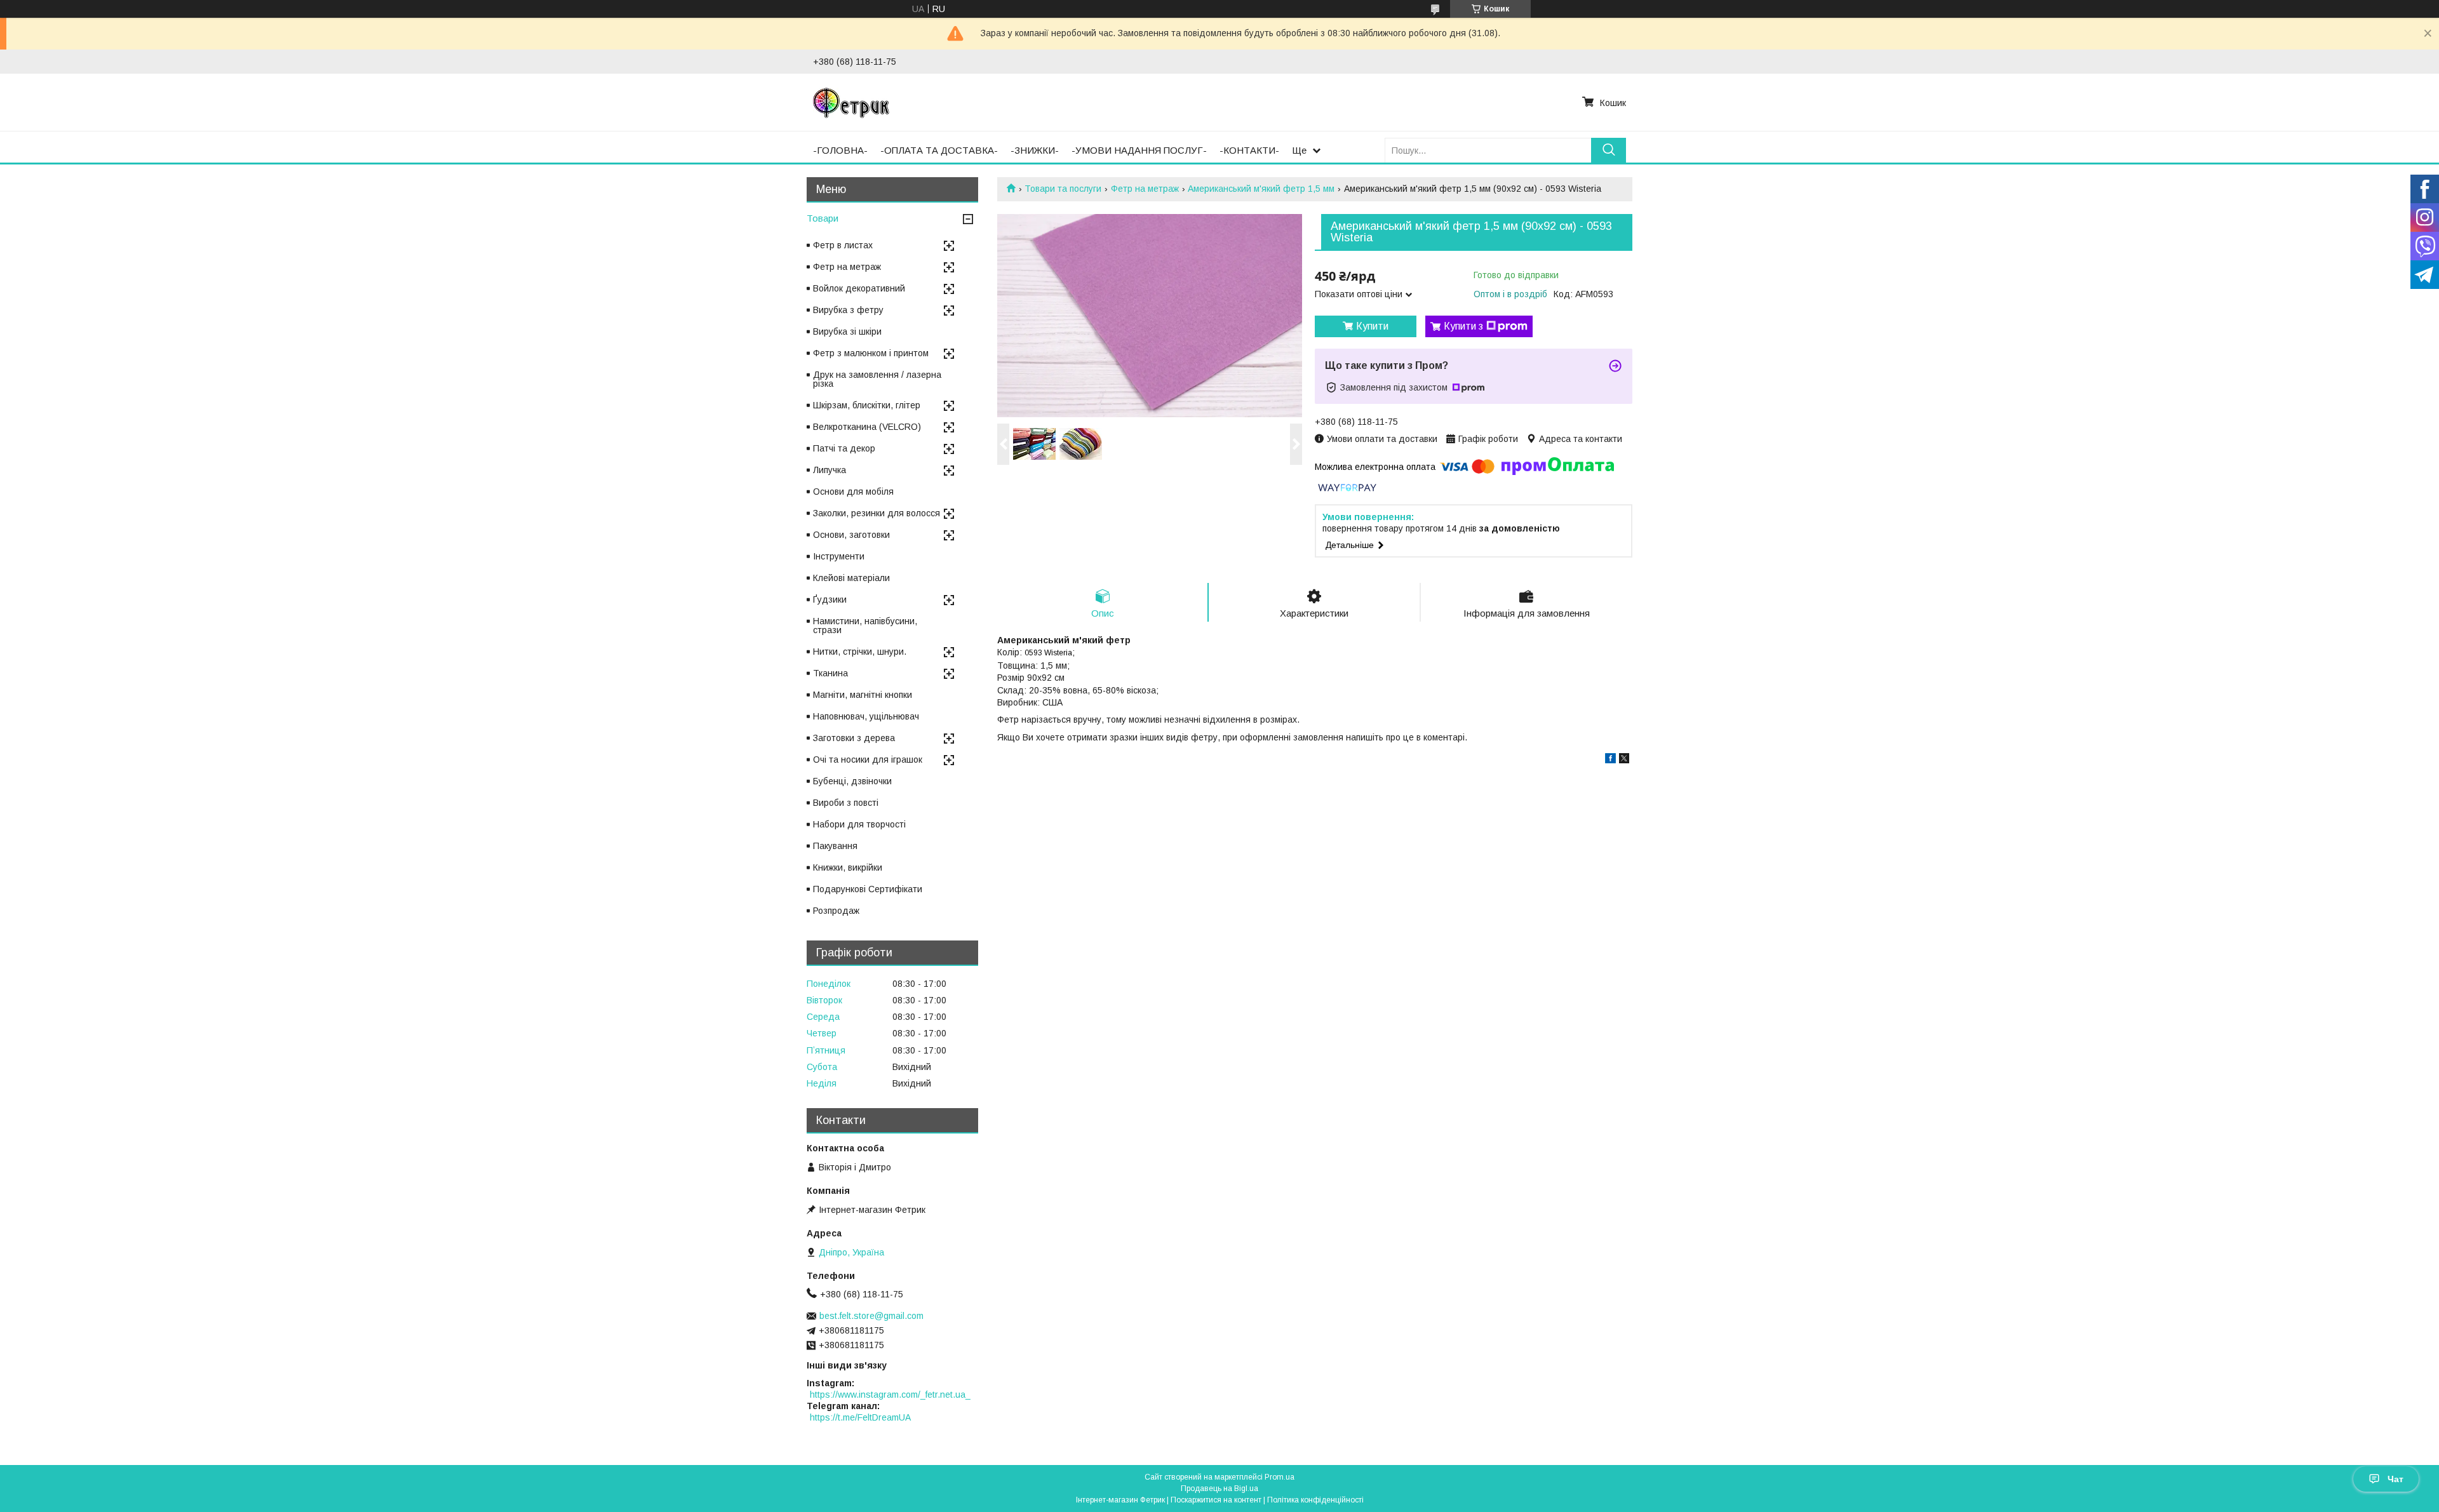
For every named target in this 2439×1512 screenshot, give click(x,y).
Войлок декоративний (859, 288)
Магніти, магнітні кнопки (863, 695)
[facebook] (1610, 760)
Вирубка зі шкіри (847, 331)
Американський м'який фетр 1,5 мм (1261, 189)
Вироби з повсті (846, 803)
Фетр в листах (843, 245)
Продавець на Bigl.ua (1219, 1489)
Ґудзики (830, 599)
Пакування (835, 846)
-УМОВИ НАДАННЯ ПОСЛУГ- (1139, 150)
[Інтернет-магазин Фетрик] (851, 102)
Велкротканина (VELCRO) (867, 427)
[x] (1624, 760)
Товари (823, 218)
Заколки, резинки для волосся (877, 513)
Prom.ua (1280, 1477)
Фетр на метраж (1145, 189)
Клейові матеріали (851, 578)
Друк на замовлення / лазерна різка (877, 379)
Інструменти (839, 556)
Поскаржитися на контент (1216, 1500)
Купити (1372, 326)
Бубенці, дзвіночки (852, 781)
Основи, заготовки (851, 535)
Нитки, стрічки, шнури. (860, 652)
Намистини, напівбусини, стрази (865, 626)
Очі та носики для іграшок (868, 759)
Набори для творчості (859, 824)
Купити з (1463, 326)
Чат (2395, 1479)
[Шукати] (1609, 150)
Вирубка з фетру (848, 310)
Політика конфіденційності (1315, 1500)
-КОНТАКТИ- (1249, 150)
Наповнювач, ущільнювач (866, 716)
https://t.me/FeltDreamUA (860, 1417)
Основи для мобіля (853, 492)
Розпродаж (836, 911)
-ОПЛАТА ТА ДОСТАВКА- (939, 150)
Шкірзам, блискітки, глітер (867, 405)
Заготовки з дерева (854, 738)
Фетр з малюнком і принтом (871, 353)
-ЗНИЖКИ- (1035, 150)
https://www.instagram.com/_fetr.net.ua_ (890, 1395)
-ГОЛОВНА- (840, 150)
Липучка (830, 470)
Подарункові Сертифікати (868, 889)
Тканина (830, 673)
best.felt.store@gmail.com (871, 1316)
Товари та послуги (1063, 189)
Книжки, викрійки (848, 867)
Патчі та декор (844, 448)
